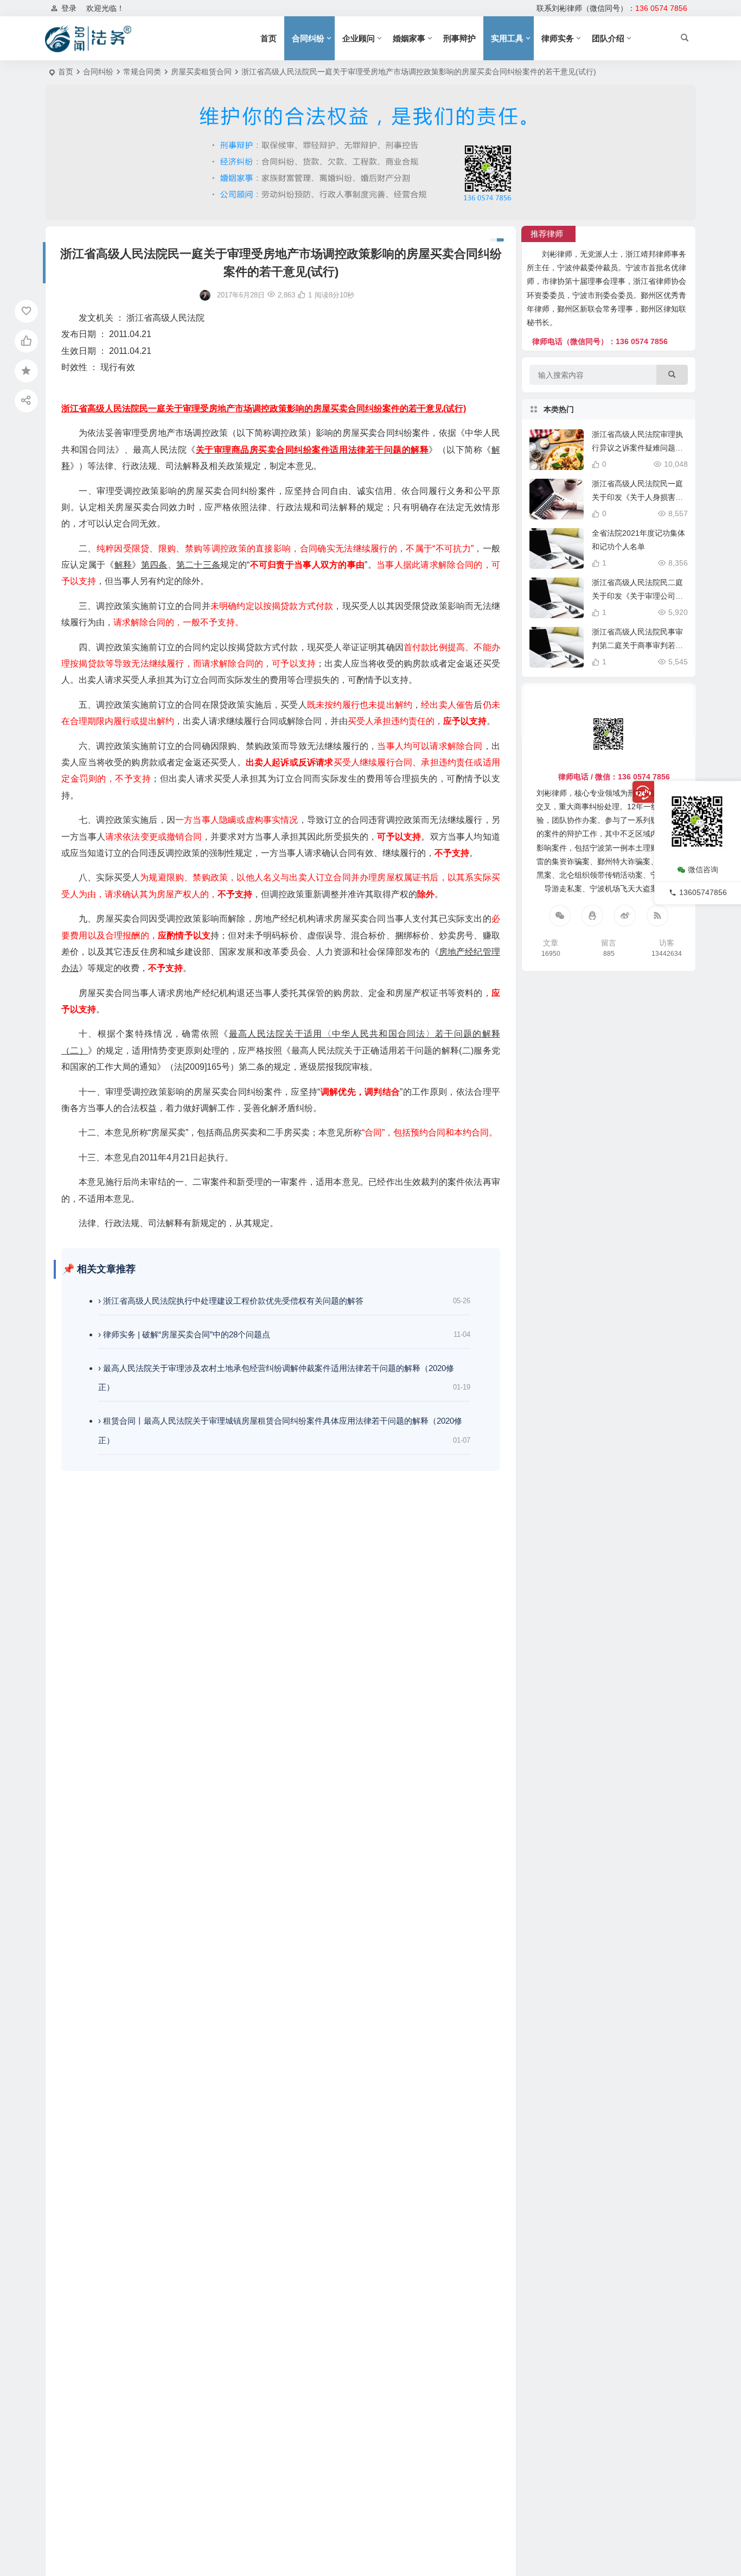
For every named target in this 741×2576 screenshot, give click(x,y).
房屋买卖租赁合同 (201, 72)
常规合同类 (142, 72)
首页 (269, 38)
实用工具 (507, 38)
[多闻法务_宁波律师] (88, 39)
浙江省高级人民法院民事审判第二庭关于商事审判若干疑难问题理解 (637, 645)
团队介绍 (608, 38)
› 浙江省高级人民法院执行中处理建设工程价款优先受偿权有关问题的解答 (231, 1301)
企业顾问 (359, 38)
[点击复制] (592, 916)
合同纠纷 (308, 38)
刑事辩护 (459, 38)
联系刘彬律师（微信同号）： (612, 8)
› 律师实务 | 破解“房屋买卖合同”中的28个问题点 (184, 1334)
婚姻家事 (409, 38)
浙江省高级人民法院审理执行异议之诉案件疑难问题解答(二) (637, 448)
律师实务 (558, 38)
